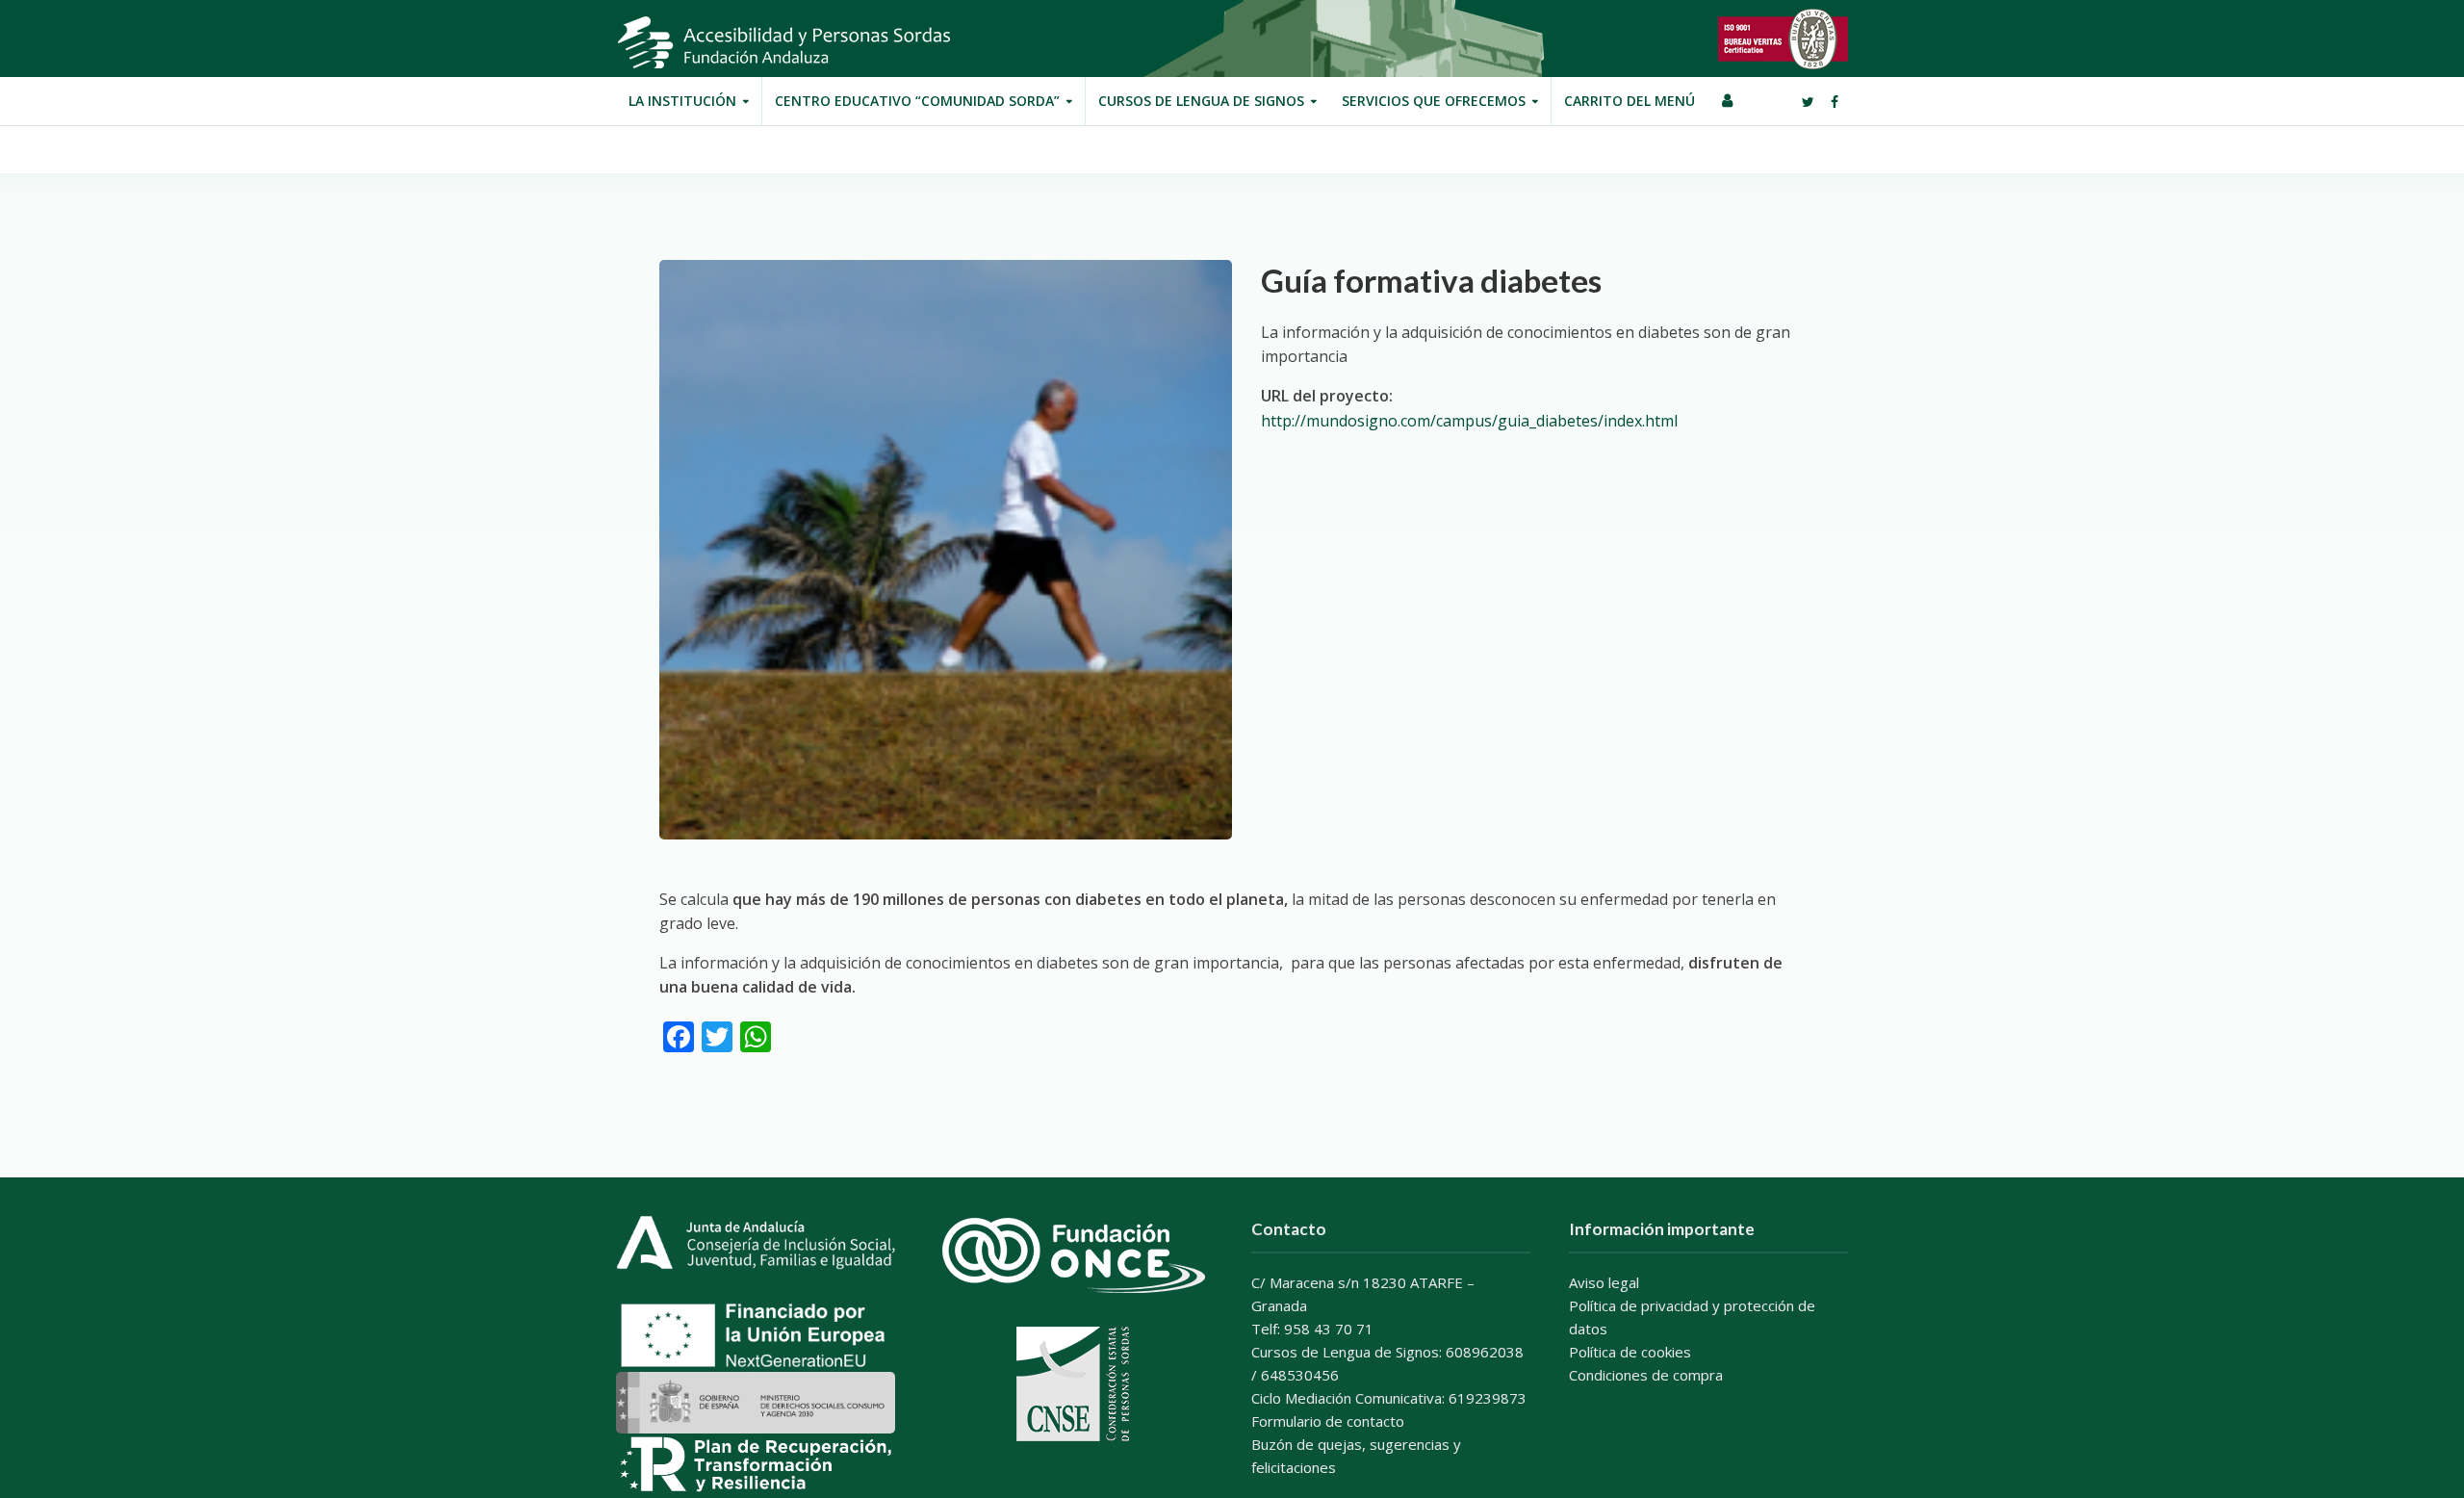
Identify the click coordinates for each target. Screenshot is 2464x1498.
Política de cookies (1630, 1352)
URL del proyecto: (1327, 396)
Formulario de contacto (1328, 1421)
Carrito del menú (1630, 101)
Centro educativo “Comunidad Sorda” (917, 101)
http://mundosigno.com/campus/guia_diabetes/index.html (1469, 421)
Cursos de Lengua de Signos (1201, 101)
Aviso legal (1604, 1282)
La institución (682, 101)
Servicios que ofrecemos (1434, 101)
